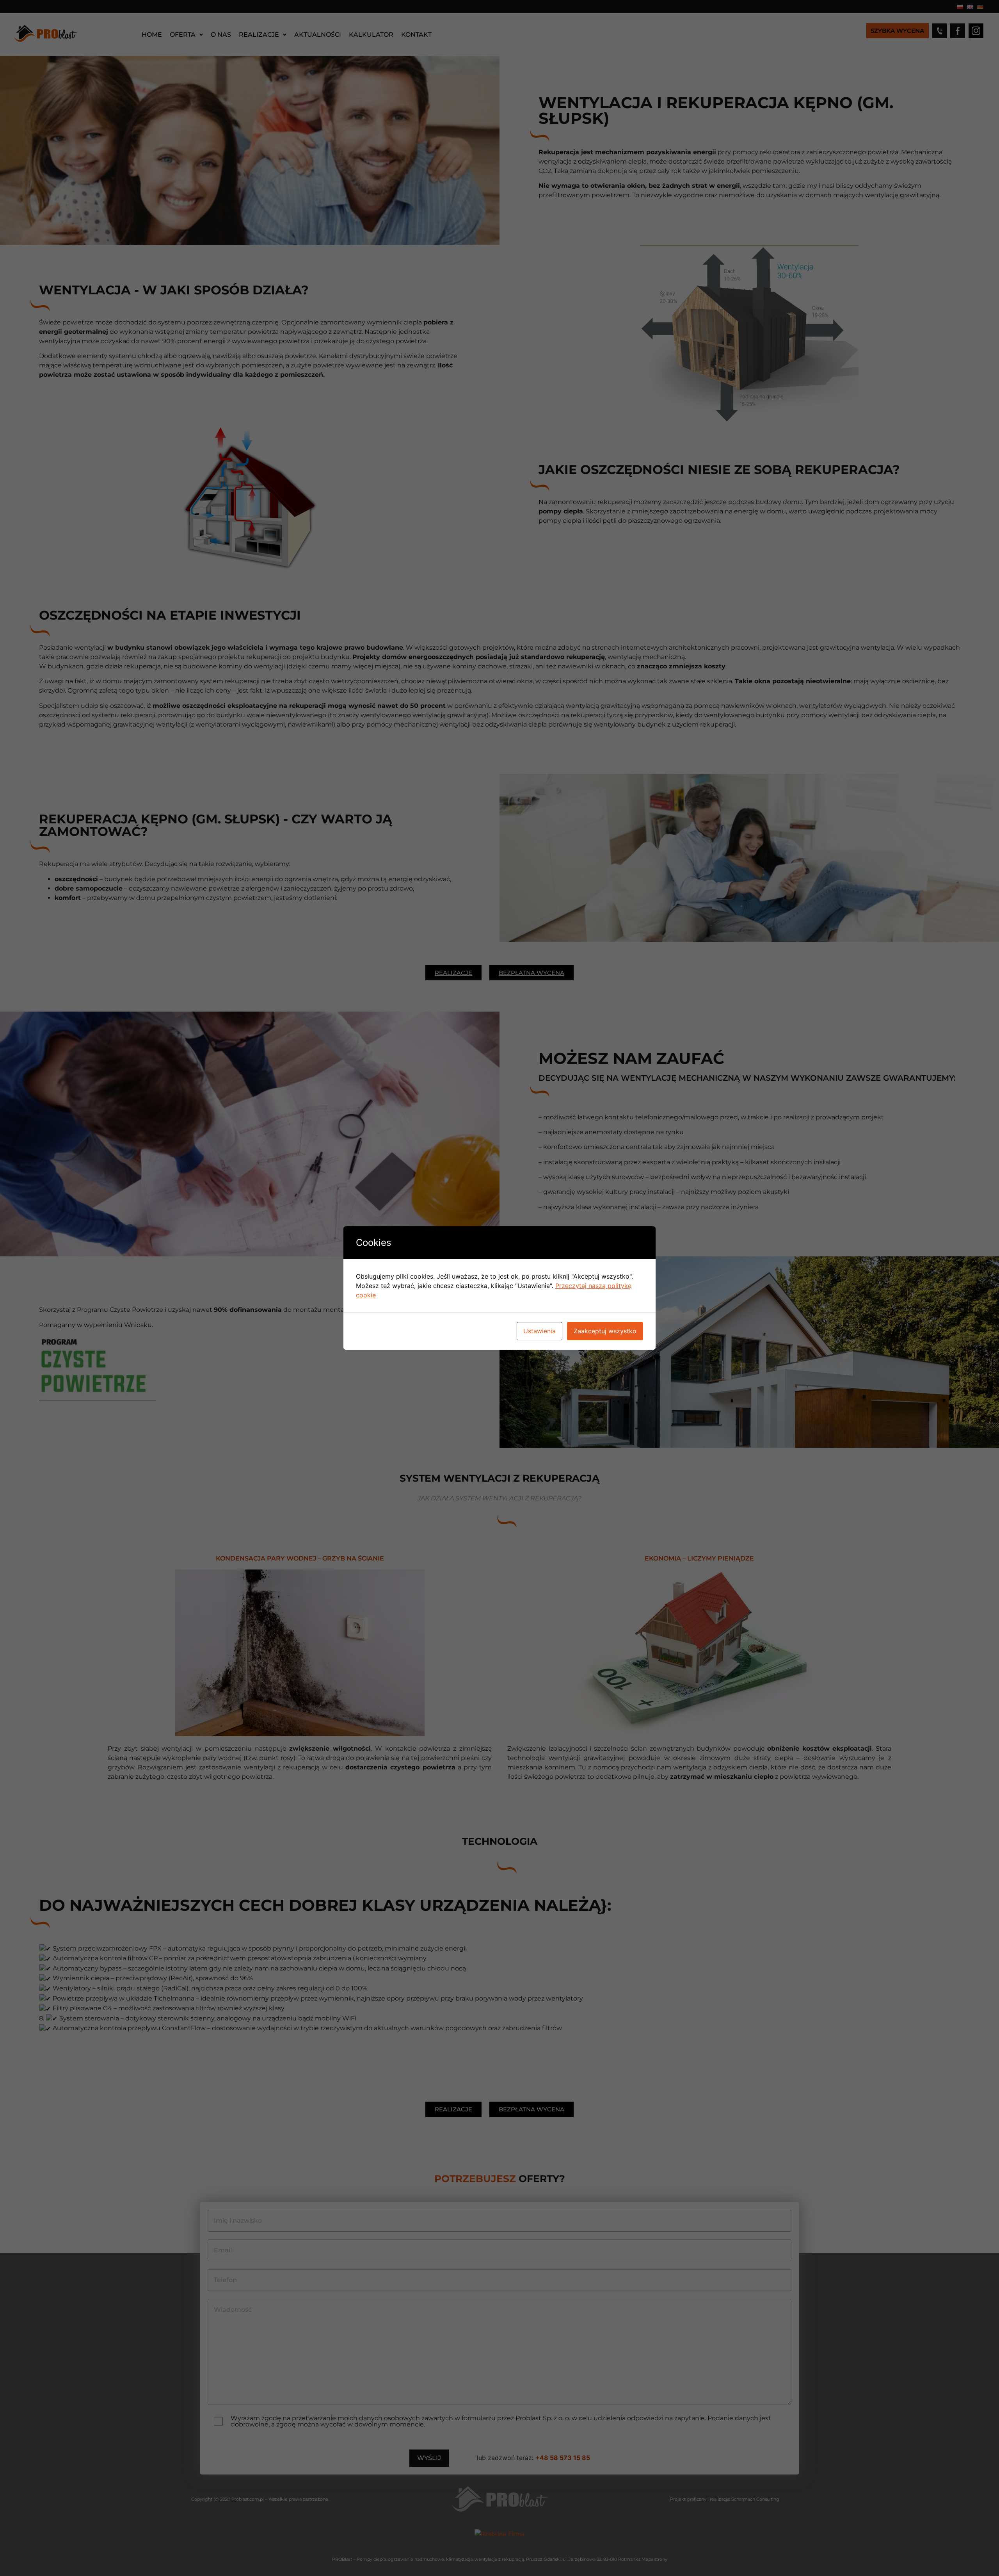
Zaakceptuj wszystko (605, 1331)
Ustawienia (539, 1331)
